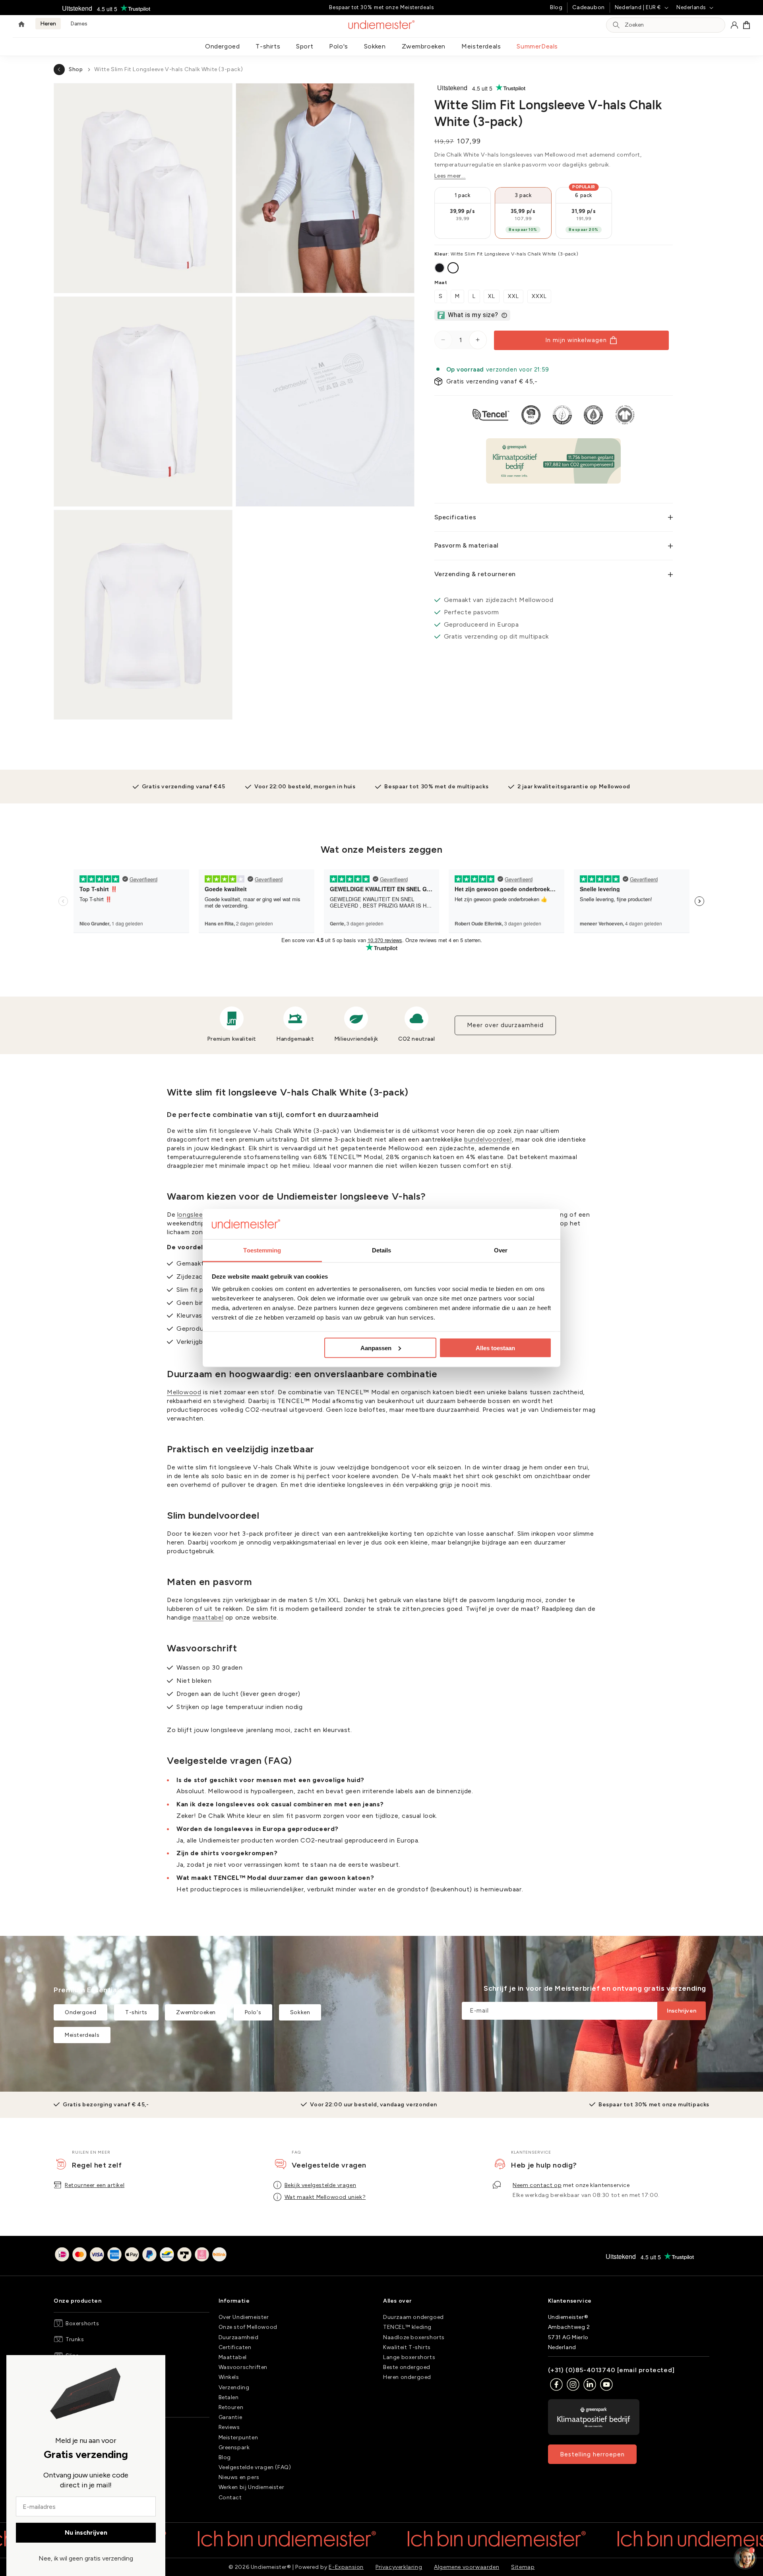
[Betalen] (141, 2256)
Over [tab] (501, 1250)
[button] (747, 25)
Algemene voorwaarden (467, 2567)
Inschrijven (682, 2011)
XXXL (539, 296)
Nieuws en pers (239, 2477)
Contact (230, 2498)
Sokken (375, 46)
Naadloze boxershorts (414, 2337)
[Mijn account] (734, 25)
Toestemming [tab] (262, 1250)
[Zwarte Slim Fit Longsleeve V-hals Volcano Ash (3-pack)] (440, 268)
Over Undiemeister (244, 2317)
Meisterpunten (238, 2438)
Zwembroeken (424, 46)
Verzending (234, 2387)
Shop (76, 69)
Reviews (229, 2427)
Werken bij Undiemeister (252, 2487)
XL (492, 296)
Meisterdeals (481, 46)
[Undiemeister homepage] (382, 25)
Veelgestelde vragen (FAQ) (255, 2467)
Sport (305, 46)
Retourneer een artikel (95, 2185)
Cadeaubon (588, 7)
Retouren (231, 2407)
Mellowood (184, 1392)
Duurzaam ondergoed (413, 2317)
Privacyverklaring (399, 2567)
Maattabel (233, 2357)
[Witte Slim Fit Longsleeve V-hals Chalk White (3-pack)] (453, 268)
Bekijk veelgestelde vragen (320, 2185)
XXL (513, 296)
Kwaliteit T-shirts (407, 2347)
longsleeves (196, 1214)
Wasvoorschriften (243, 2367)
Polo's (339, 46)
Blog (556, 7)
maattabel (208, 1617)
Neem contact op (537, 2185)
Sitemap (523, 2567)
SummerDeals (537, 46)
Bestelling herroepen (592, 2454)
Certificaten (235, 2347)
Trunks (75, 2339)
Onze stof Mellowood (248, 2327)
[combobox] (672, 25)
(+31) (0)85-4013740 (582, 2370)
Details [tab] (382, 1250)
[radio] (463, 213)
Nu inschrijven (86, 2532)
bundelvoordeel (488, 1139)
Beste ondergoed (407, 2367)
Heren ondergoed (407, 2377)
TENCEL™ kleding (407, 2327)
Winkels (229, 2377)
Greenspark (234, 2447)
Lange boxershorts (409, 2357)
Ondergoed (222, 46)
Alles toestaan (495, 1348)
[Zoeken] (616, 25)
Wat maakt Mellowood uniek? (325, 2197)
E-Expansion (346, 2567)
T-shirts (268, 46)
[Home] (21, 25)
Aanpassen (376, 1348)
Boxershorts (82, 2323)
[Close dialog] (16, 2365)
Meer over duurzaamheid (505, 1025)
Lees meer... (450, 176)
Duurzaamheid (239, 2337)
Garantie (230, 2417)
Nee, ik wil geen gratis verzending (86, 2558)
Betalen (229, 2397)
